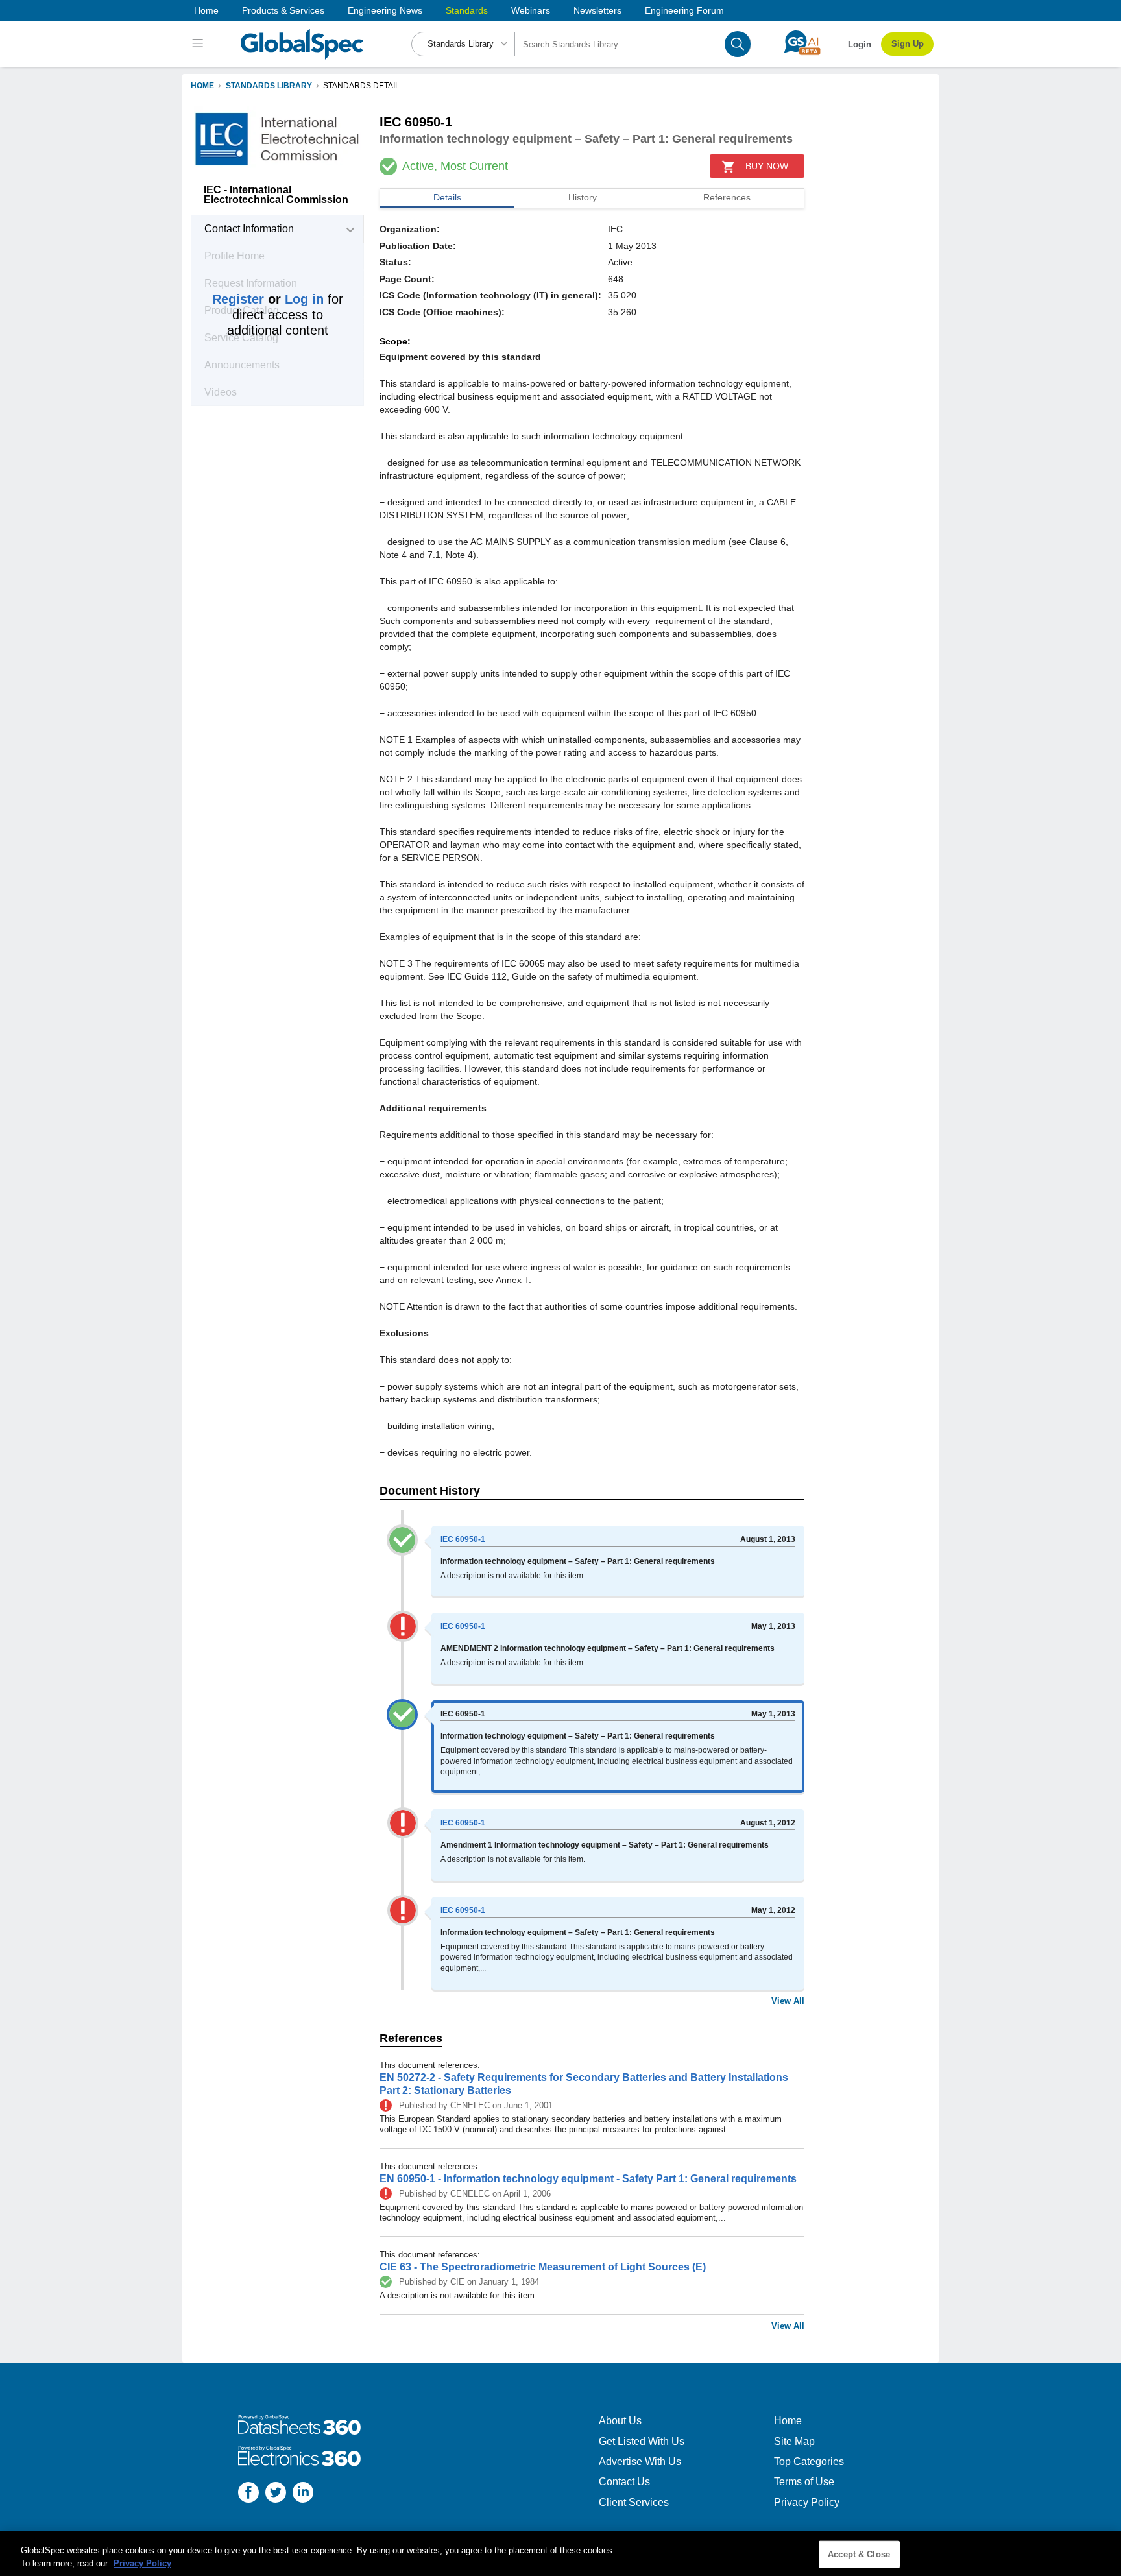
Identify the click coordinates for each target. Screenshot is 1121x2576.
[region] (560, 2554)
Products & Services (283, 10)
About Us (620, 2421)
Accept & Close (859, 2554)
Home (206, 10)
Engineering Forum (684, 10)
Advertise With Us (640, 2462)
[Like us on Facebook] (248, 2494)
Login (860, 44)
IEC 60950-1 (463, 1539)
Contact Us (624, 2482)
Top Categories (809, 2462)
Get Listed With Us (642, 2441)
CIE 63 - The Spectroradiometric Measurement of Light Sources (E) (543, 2267)
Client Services (634, 2502)
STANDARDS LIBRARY (269, 86)
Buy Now (767, 166)
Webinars (531, 10)
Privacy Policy (807, 2502)
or (268, 299)
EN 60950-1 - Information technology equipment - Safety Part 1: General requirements (588, 2179)
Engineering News (385, 10)
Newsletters (597, 10)
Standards (467, 10)
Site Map (794, 2441)
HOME (202, 86)
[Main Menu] (199, 44)
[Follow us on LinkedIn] (303, 2494)
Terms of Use (804, 2482)
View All (788, 2001)
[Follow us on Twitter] (276, 2494)
